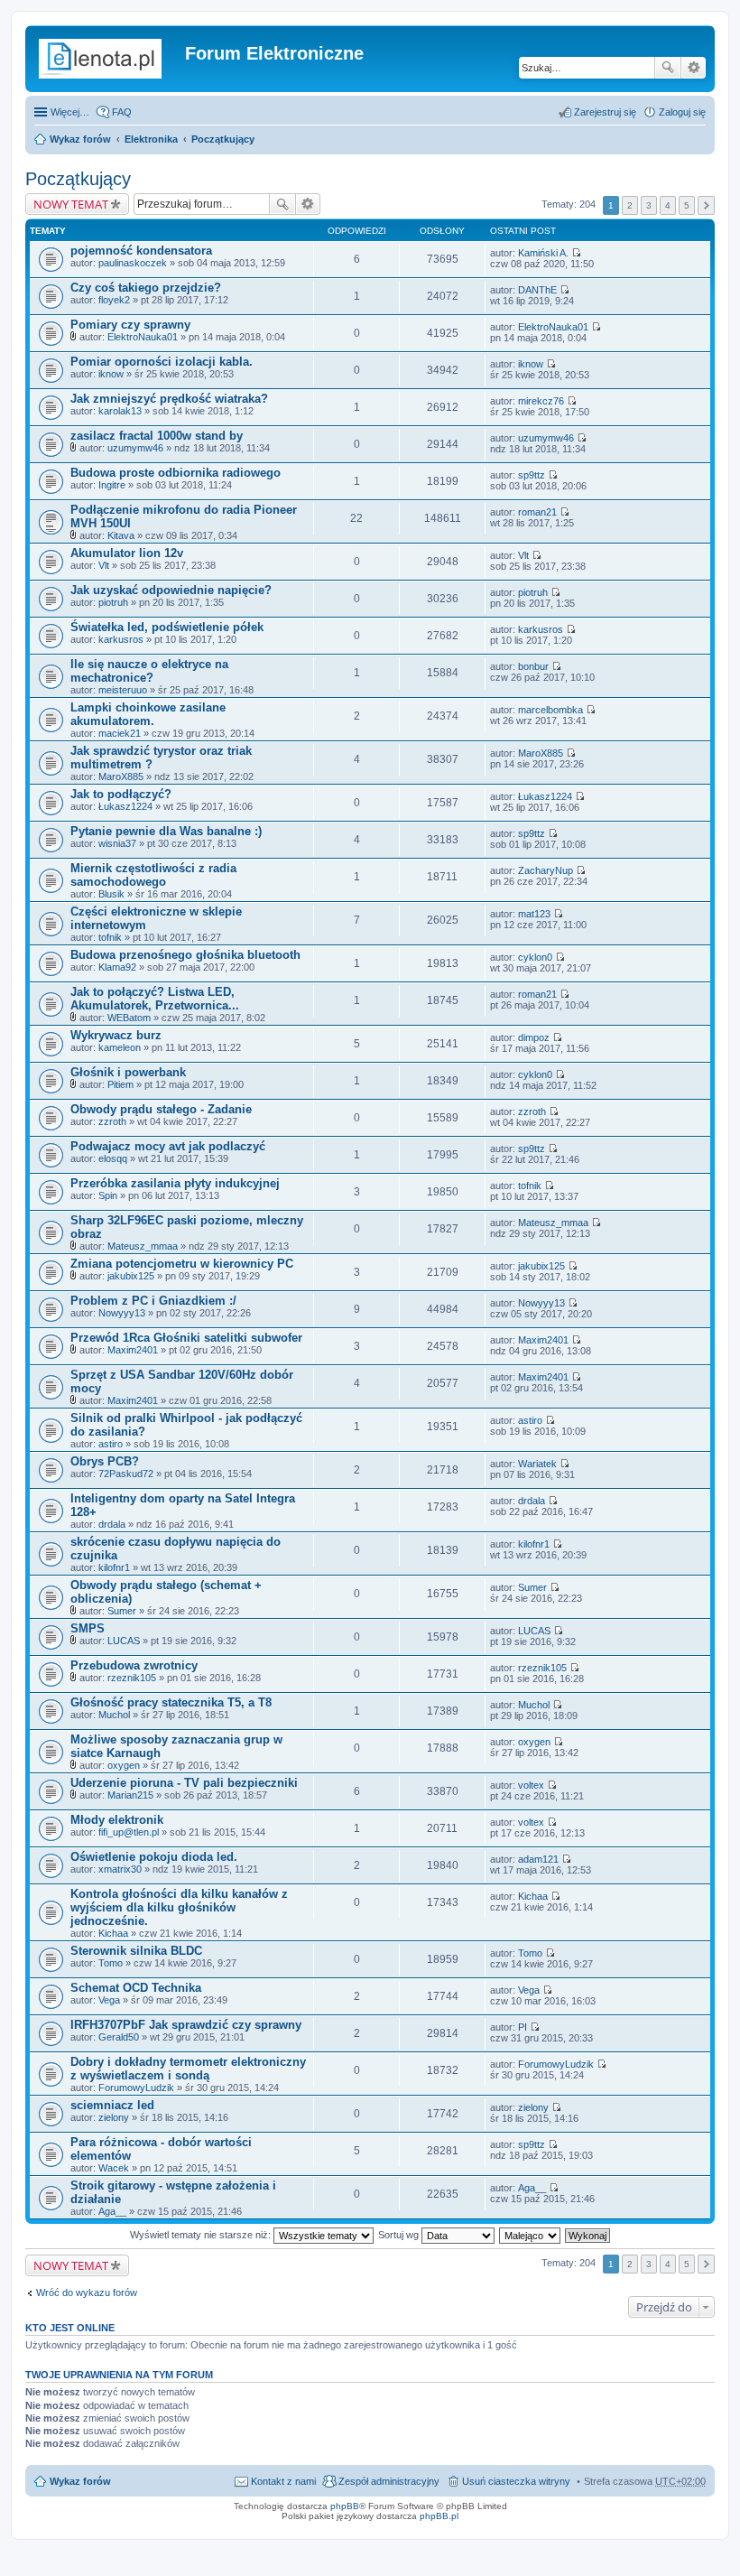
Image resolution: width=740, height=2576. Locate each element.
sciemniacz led (112, 2105)
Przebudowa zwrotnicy (134, 1665)
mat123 (534, 914)
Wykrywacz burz (116, 1035)
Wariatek (537, 1464)
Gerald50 (119, 2037)
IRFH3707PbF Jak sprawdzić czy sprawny (186, 2025)
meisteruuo (123, 690)
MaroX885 (121, 777)
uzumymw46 (135, 448)
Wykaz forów (80, 139)
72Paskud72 (126, 1474)
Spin (108, 1195)
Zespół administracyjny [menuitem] (389, 2481)
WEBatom (129, 1018)
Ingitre (112, 485)
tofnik (110, 937)
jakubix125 (131, 1276)
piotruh (113, 602)
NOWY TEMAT (71, 204)
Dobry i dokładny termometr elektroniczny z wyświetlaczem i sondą (188, 2069)
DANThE (537, 290)
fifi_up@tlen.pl (129, 1832)
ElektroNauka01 (143, 337)
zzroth (112, 1121)
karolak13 (120, 411)
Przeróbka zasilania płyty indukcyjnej (175, 1183)
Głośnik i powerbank (128, 1072)
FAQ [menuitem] (122, 112)
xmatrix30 (120, 1869)
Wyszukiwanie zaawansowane (694, 68)
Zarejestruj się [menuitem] (605, 112)
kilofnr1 (114, 1567)
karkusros (121, 639)
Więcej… (70, 112)
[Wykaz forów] (107, 59)
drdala (112, 1524)
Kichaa (113, 1933)
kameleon (120, 1047)
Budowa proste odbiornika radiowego (176, 473)
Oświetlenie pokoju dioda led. (154, 1857)
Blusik (111, 894)
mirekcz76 (541, 401)
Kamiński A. (543, 253)
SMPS (88, 1628)
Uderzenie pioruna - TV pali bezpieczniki (184, 1783)
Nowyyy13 (122, 1313)
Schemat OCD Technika (136, 1988)
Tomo (111, 1963)
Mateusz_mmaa (143, 1246)
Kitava (121, 535)
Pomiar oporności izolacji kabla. (162, 362)
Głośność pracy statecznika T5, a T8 (171, 1702)
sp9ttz (532, 475)
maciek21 (120, 733)
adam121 (538, 1859)
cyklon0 (535, 957)
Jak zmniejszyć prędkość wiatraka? (169, 399)
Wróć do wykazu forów (87, 2292)
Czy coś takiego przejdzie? (146, 288)
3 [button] (649, 205)
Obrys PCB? (105, 1461)
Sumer (122, 1611)
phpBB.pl (439, 2516)
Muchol (114, 1715)
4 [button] (668, 205)
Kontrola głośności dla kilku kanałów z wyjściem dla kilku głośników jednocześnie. (179, 1907)
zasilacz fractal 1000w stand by (157, 436)
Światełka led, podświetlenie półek (167, 627)
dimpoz (534, 1037)
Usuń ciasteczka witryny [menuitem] (516, 2481)
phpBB (345, 2506)
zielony (114, 2117)
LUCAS (124, 1641)
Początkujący (223, 139)
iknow (111, 374)
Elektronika (151, 139)
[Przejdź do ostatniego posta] (576, 253)
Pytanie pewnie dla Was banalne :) (166, 831)
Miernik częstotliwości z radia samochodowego (153, 875)
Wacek (114, 2168)
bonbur (533, 666)
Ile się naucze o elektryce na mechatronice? (149, 671)
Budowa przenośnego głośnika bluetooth (185, 955)
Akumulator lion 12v (127, 553)
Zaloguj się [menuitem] (682, 112)
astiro (111, 1444)
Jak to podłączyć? (121, 794)
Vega (109, 2000)
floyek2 (114, 300)
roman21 (537, 512)
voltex (531, 1785)
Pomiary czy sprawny (130, 325)
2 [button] (630, 205)
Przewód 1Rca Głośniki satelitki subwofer (186, 1338)
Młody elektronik (117, 1820)
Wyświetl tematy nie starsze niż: (202, 2235)
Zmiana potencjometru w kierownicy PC (182, 1264)
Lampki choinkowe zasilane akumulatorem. (148, 714)
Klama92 (117, 967)
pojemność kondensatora (141, 251)
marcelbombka (550, 710)
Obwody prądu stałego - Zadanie (161, 1109)
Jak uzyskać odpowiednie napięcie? (171, 590)
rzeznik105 (132, 1678)
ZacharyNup (546, 870)
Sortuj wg (400, 2235)
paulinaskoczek (133, 263)
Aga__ (112, 2211)
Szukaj (668, 68)
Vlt (104, 565)
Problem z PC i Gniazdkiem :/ (153, 1301)
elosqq (113, 1158)
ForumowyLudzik (136, 2088)
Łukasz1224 (125, 806)
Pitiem (120, 1084)
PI (523, 2027)
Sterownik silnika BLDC (136, 1951)
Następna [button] (706, 205)
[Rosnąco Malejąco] (531, 2235)
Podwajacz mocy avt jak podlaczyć (168, 1146)
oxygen (124, 1765)
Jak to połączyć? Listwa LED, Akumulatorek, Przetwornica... (155, 999)
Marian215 (130, 1795)
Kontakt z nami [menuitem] (283, 2481)
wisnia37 (117, 843)
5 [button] (687, 205)
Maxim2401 (133, 1350)
